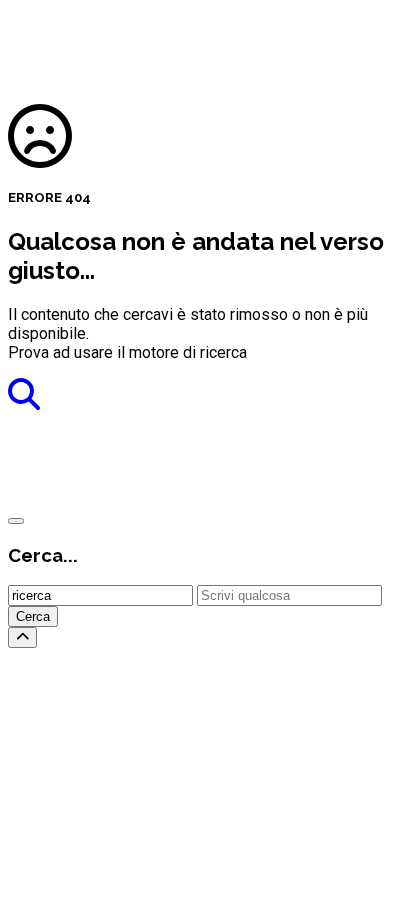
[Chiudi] (16, 521)
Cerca (33, 616)
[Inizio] (22, 637)
